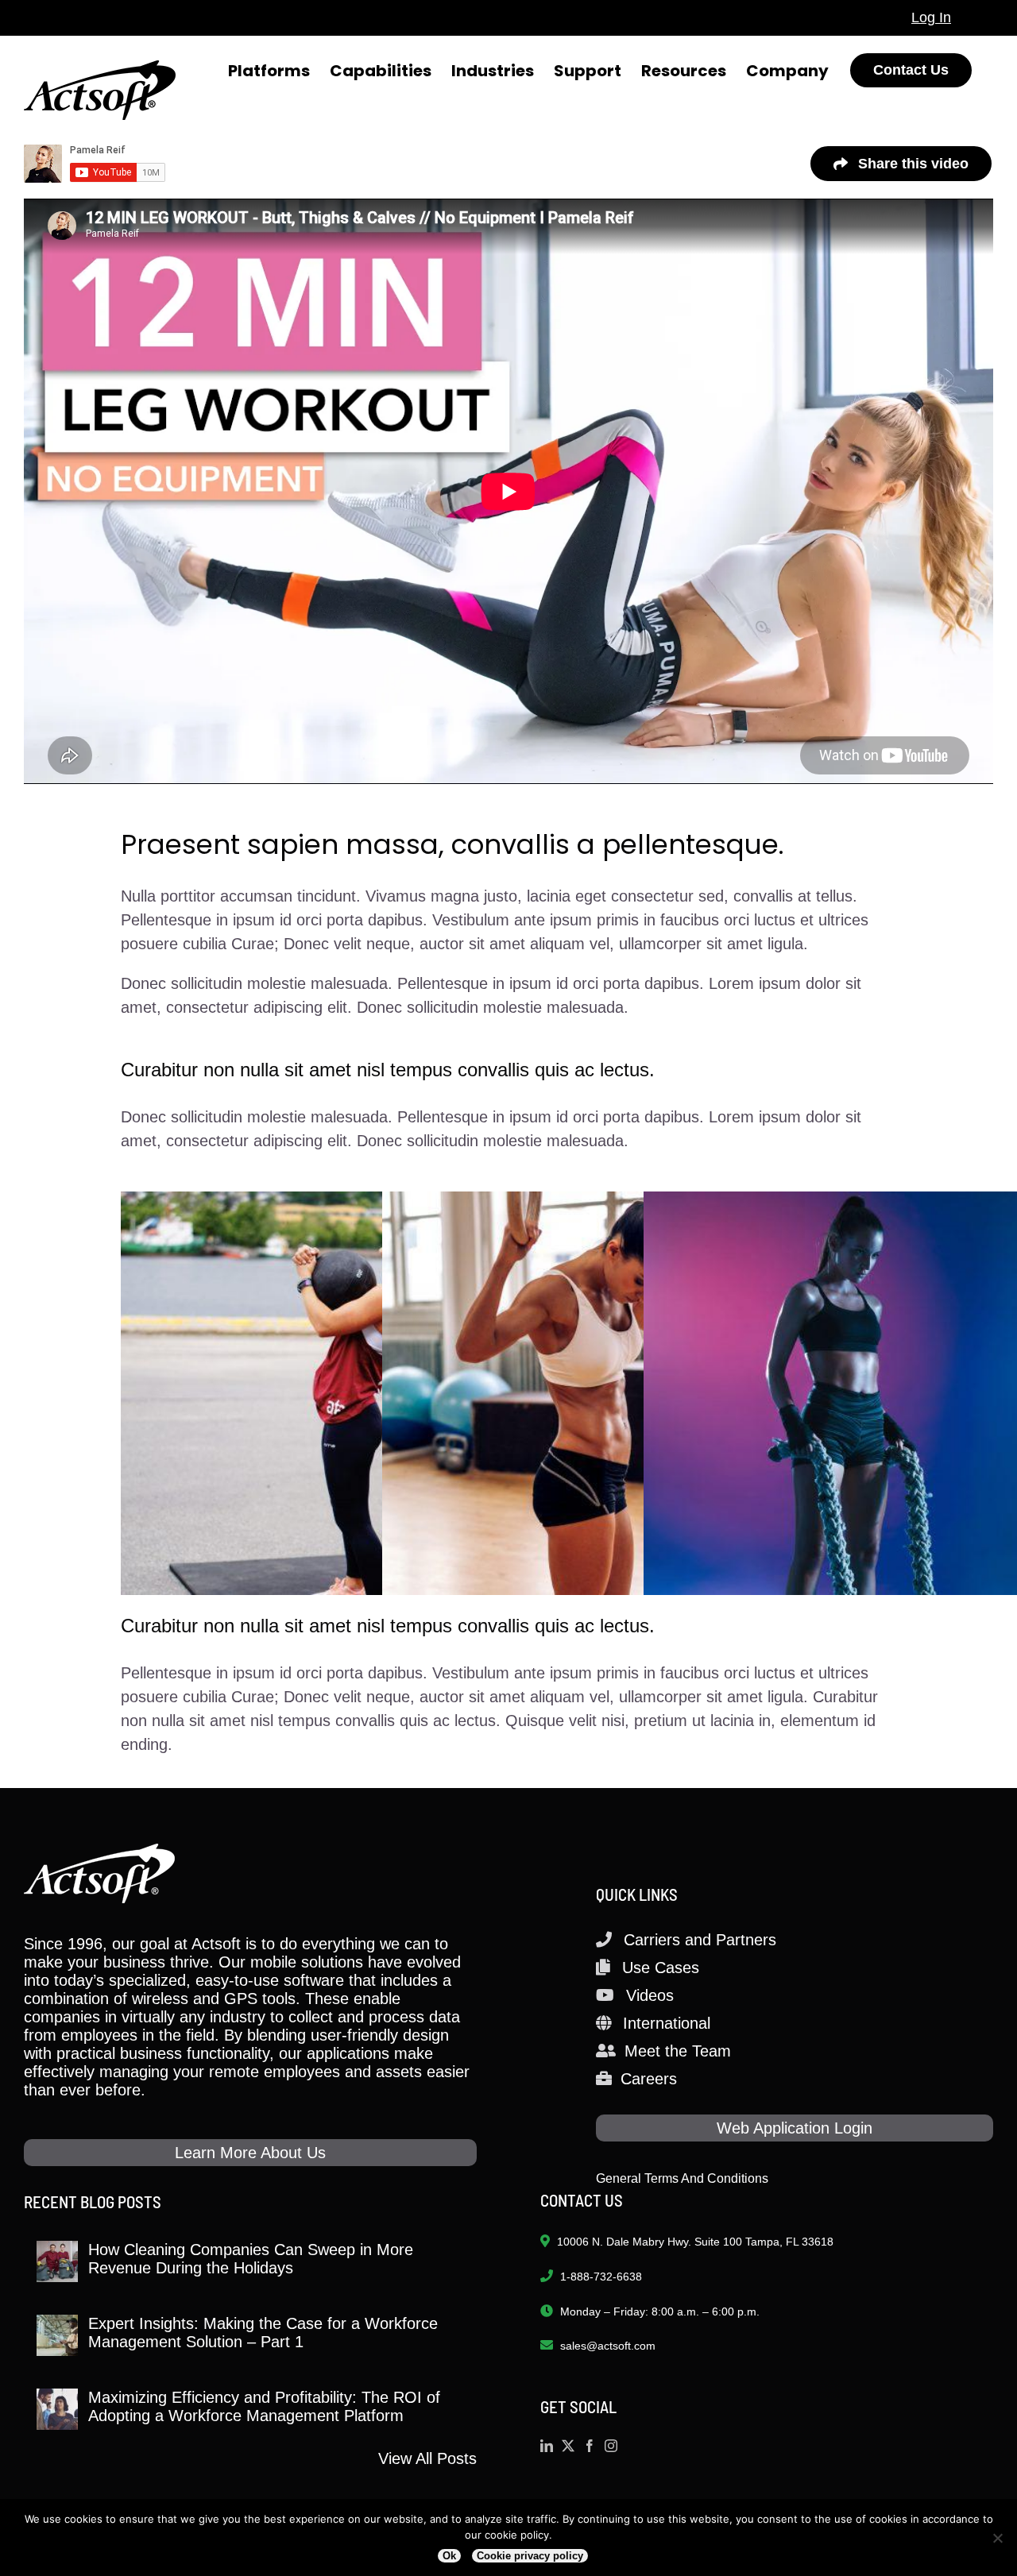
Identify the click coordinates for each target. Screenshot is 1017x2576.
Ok (449, 2556)
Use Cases (661, 1968)
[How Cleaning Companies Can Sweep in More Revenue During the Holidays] (57, 2261)
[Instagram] (611, 2446)
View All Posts (427, 2458)
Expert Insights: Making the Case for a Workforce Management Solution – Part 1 (263, 2333)
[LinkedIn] (547, 2446)
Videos (650, 1995)
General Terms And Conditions (682, 2178)
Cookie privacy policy (530, 2556)
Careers (649, 2079)
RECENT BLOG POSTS (93, 2201)
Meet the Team (678, 2051)
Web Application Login (795, 2128)
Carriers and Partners (700, 1940)
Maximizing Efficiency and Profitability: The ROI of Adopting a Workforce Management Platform (264, 2406)
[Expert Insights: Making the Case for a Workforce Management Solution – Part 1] (57, 2335)
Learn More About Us (250, 2153)
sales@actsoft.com (608, 2346)
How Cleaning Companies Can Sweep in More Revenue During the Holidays (251, 2259)
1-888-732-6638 (601, 2277)
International (667, 2023)
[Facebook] (590, 2446)
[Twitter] (568, 2446)
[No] (997, 2538)
